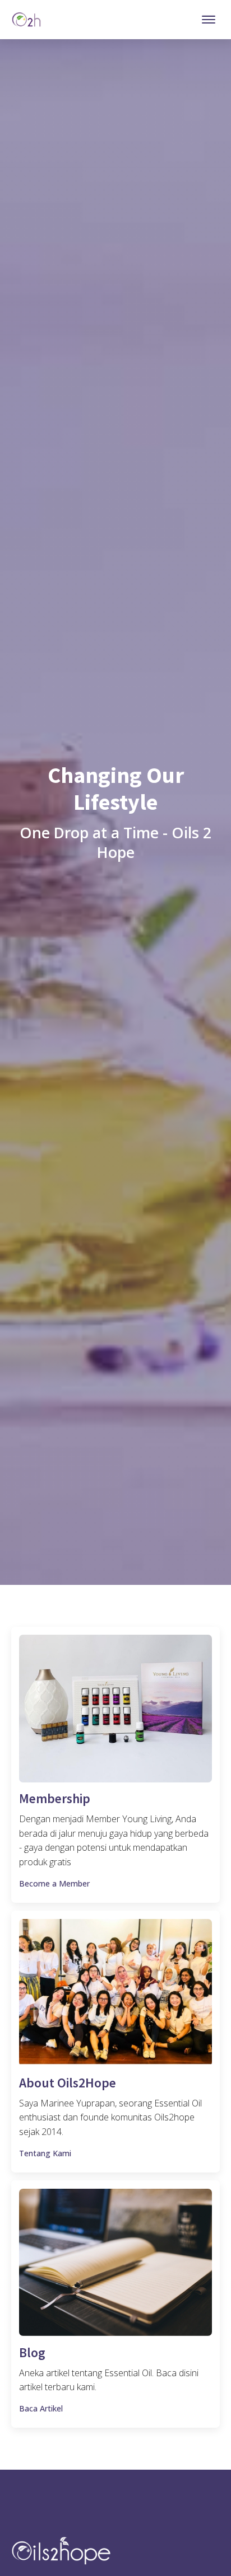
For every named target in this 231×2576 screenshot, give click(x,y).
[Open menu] (209, 20)
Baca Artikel (41, 2408)
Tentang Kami (45, 2153)
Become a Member (54, 1883)
